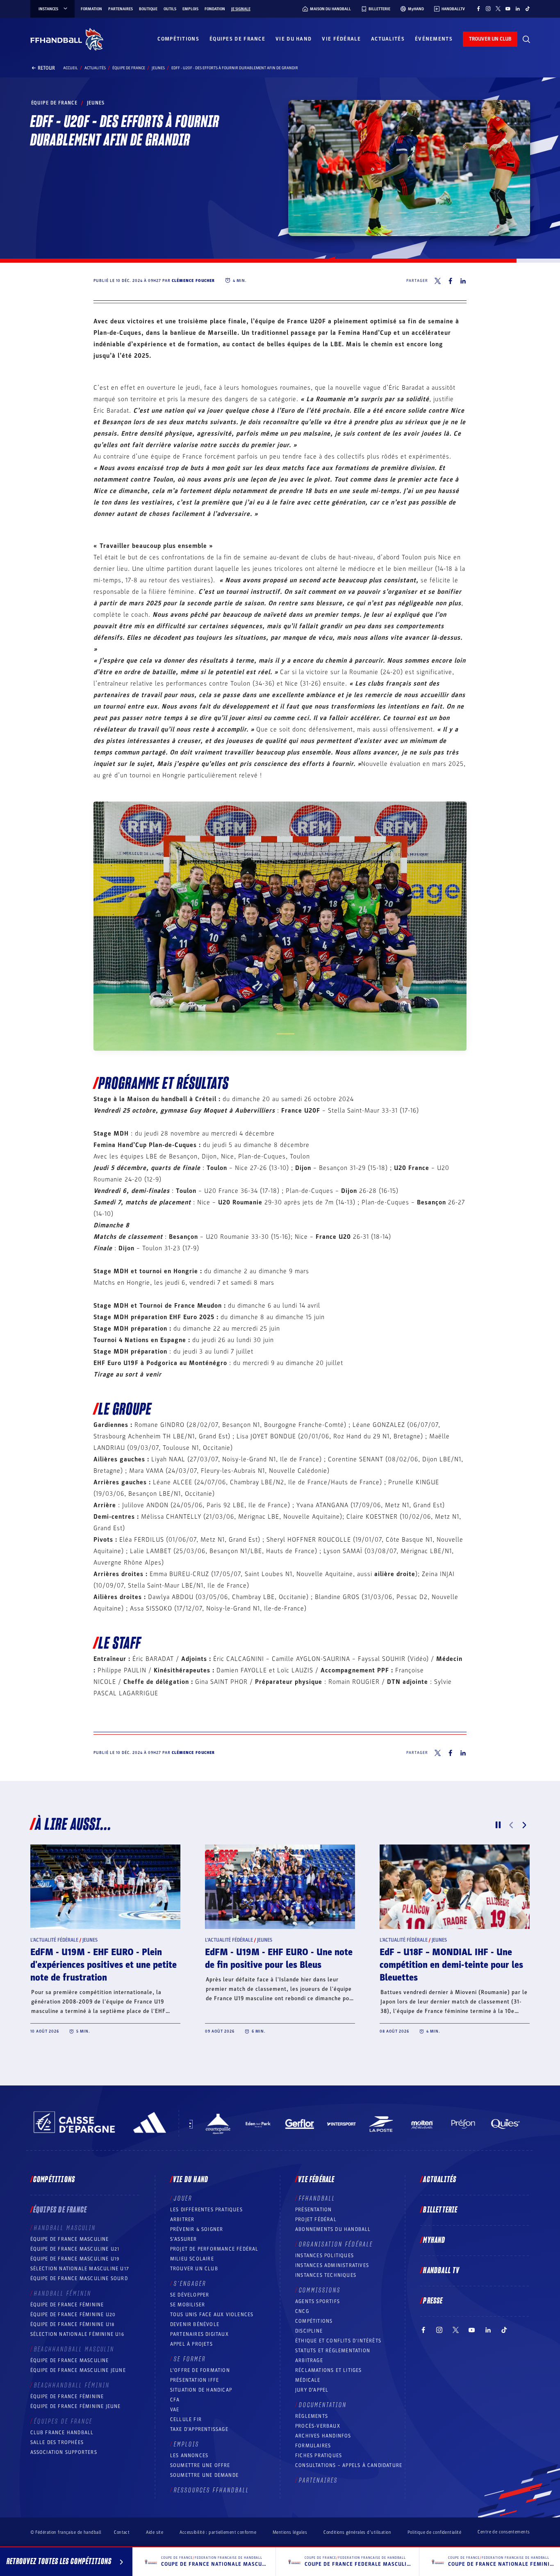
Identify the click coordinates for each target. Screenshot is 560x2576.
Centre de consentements (504, 2532)
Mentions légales (290, 2532)
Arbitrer (182, 2219)
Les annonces (189, 2456)
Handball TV (441, 2271)
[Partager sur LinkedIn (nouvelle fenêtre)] (463, 281)
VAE (175, 2410)
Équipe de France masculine (70, 2239)
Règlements (312, 2416)
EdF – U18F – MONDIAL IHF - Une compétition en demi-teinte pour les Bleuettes (451, 1965)
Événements (434, 39)
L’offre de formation (200, 2370)
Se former (190, 2359)
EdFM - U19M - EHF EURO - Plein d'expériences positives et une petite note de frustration (104, 1965)
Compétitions (178, 39)
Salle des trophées (57, 2442)
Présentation (313, 2210)
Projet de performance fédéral (214, 2249)
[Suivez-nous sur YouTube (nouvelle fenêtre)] (508, 9)
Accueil (71, 68)
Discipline (309, 2331)
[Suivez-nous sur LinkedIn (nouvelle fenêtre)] (518, 9)
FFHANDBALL (317, 2199)
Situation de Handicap (201, 2390)
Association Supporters (64, 2452)
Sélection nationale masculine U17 (80, 2269)
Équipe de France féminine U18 (73, 2324)
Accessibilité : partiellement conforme (218, 2532)
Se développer (190, 2295)
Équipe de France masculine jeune (78, 2370)
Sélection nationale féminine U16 (77, 2334)
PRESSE (433, 2301)
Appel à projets (191, 2344)
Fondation (215, 9)
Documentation (323, 2405)
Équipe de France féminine (67, 2305)
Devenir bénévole (195, 2324)
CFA (175, 2400)
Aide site (155, 2532)
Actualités (388, 39)
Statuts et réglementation (333, 2351)
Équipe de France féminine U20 (73, 2315)
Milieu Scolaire (192, 2259)
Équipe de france (129, 68)
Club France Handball (62, 2433)
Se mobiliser (188, 2305)
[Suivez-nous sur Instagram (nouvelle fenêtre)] (488, 9)
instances (48, 9)
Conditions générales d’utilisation (357, 2532)
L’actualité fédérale (54, 1940)
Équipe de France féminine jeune (76, 2406)
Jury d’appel (312, 2390)
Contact (122, 2532)
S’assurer (184, 2239)
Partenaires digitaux (199, 2334)
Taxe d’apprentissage (199, 2429)
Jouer (183, 2199)
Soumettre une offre (200, 2465)
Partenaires (121, 9)
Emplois (190, 9)
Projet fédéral (316, 2219)
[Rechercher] (526, 39)
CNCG (302, 2311)
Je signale (241, 9)
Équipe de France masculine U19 (75, 2259)
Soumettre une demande (204, 2475)
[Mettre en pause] (498, 1825)
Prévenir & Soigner (197, 2229)
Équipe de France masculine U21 (75, 2249)
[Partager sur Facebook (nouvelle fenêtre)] (450, 281)
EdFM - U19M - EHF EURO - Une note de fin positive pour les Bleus (279, 1959)
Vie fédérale (341, 39)
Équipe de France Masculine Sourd (79, 2278)
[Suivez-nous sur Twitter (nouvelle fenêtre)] (498, 9)
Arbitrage (309, 2360)
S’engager (190, 2284)
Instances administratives (332, 2265)
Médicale (308, 2380)
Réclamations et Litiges (329, 2370)
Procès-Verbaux (318, 2426)
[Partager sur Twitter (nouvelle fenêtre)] (438, 281)
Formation (91, 9)
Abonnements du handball (333, 2229)
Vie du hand (294, 39)
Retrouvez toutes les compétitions (59, 2562)
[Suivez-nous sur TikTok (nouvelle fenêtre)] (528, 9)
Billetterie (440, 2210)
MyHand (434, 2240)
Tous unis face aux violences (212, 2315)
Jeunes (158, 68)
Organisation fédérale (336, 2244)
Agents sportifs (318, 2301)
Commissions (320, 2290)
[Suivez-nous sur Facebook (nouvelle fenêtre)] (478, 9)
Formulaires (313, 2446)
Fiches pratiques (319, 2456)
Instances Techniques (326, 2275)
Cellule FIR (186, 2419)
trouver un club (490, 39)
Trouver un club (194, 2269)
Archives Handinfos (323, 2436)
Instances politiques (324, 2256)
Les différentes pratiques (206, 2210)
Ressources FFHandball (212, 2490)
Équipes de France (237, 39)
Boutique (148, 9)
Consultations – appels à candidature (349, 2465)
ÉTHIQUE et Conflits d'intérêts (338, 2341)
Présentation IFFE (195, 2380)
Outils (170, 9)
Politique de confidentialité (434, 2532)
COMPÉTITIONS (314, 2321)
